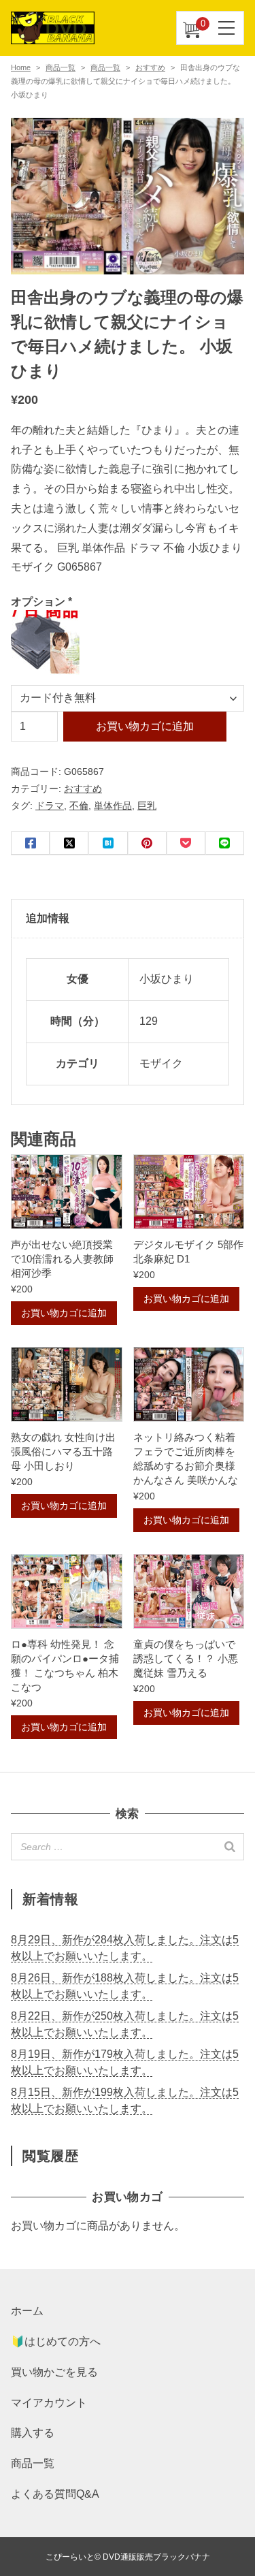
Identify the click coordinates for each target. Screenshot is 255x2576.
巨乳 (147, 806)
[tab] (128, 919)
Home (21, 67)
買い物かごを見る (54, 2372)
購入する (33, 2433)
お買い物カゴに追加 (145, 726)
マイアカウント (49, 2403)
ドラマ (50, 806)
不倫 (79, 806)
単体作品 (113, 806)
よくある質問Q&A (55, 2494)
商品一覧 (61, 67)
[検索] (230, 1847)
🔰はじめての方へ (56, 2341)
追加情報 (48, 918)
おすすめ (150, 67)
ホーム (27, 2311)
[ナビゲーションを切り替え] (227, 28)
